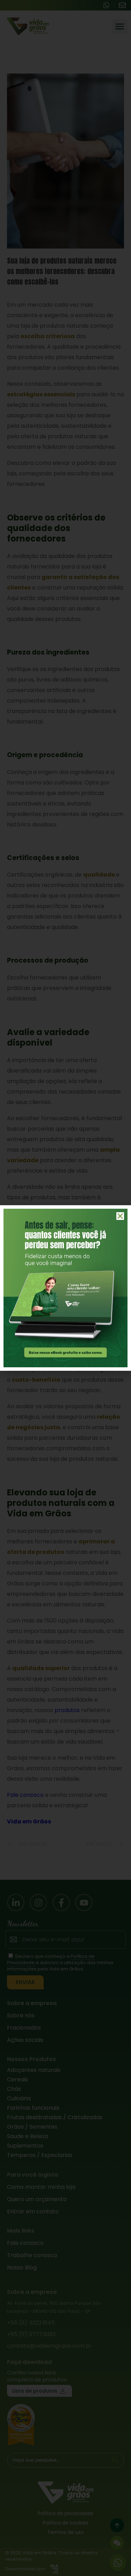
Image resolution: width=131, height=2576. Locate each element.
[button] (120, 1216)
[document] (65, 1288)
